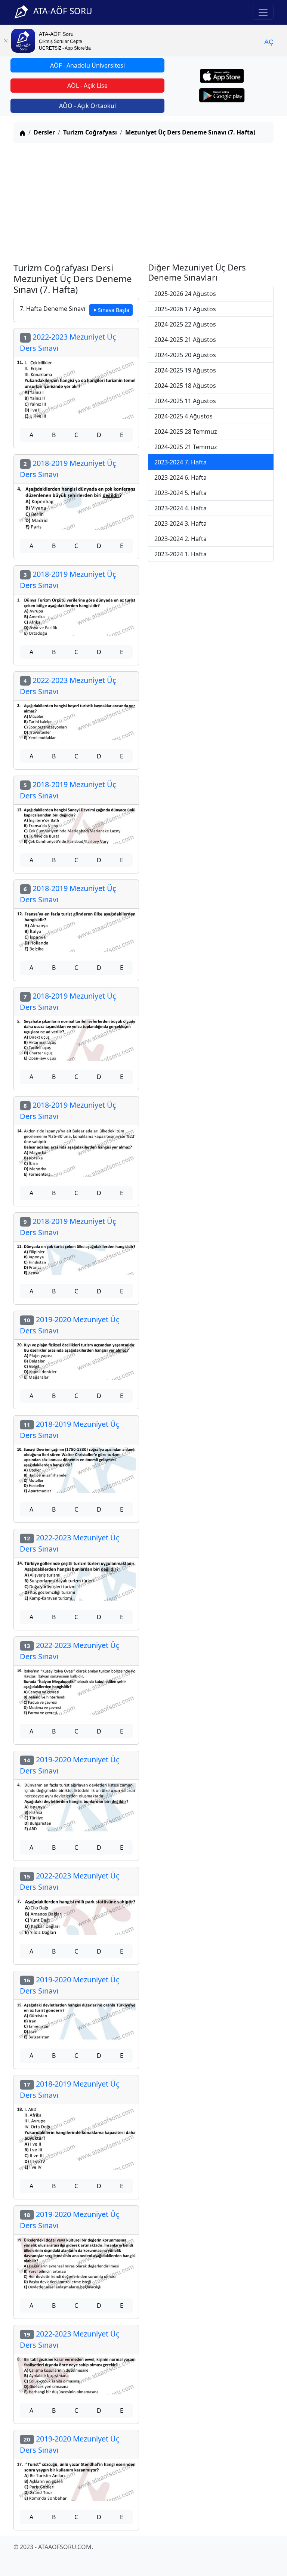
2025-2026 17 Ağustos (185, 309)
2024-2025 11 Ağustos (185, 401)
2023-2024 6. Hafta (180, 477)
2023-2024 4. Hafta (180, 508)
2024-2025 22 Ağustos (185, 324)
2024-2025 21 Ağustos (185, 340)
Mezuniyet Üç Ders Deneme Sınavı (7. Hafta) (190, 132)
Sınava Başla (114, 310)
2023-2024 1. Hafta (180, 554)
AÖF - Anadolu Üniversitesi (87, 65)
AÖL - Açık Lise (87, 86)
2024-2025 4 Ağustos (183, 416)
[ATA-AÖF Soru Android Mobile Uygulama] (222, 95)
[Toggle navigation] (263, 12)
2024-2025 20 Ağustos (185, 355)
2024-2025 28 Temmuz (186, 432)
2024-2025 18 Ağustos (185, 386)
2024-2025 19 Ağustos (185, 370)
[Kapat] (6, 41)
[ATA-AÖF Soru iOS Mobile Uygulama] (222, 76)
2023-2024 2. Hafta (180, 539)
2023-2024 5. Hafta (180, 493)
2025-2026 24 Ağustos (185, 294)
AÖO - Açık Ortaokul (87, 106)
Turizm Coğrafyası (90, 132)
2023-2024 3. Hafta (180, 523)
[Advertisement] (143, 201)
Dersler (44, 132)
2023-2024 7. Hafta (180, 462)
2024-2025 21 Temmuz (186, 447)
